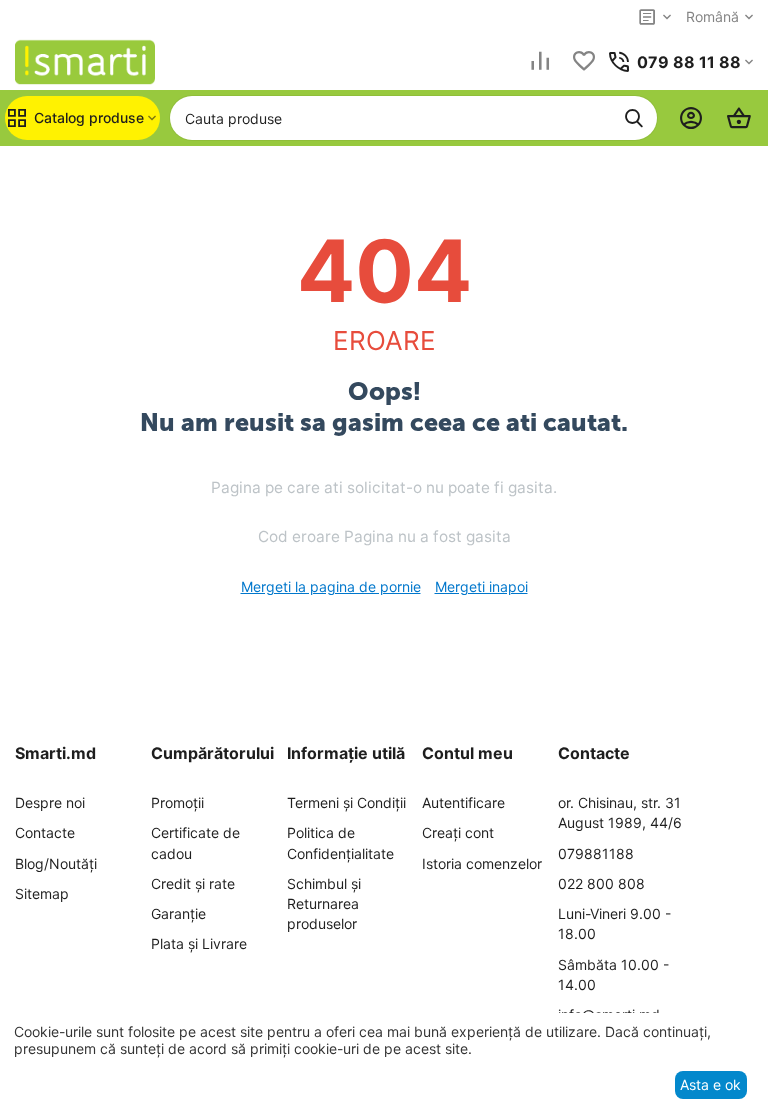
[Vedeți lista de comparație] (540, 62)
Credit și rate (193, 883)
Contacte (45, 832)
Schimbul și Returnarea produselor (324, 904)
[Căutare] (634, 118)
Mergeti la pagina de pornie (331, 586)
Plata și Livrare (199, 943)
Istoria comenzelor (482, 863)
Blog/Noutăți (56, 863)
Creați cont (458, 832)
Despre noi (50, 802)
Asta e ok (710, 1084)
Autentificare (463, 802)
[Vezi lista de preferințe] (584, 62)
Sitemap (42, 893)
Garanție (178, 913)
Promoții (177, 802)
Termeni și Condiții (346, 802)
